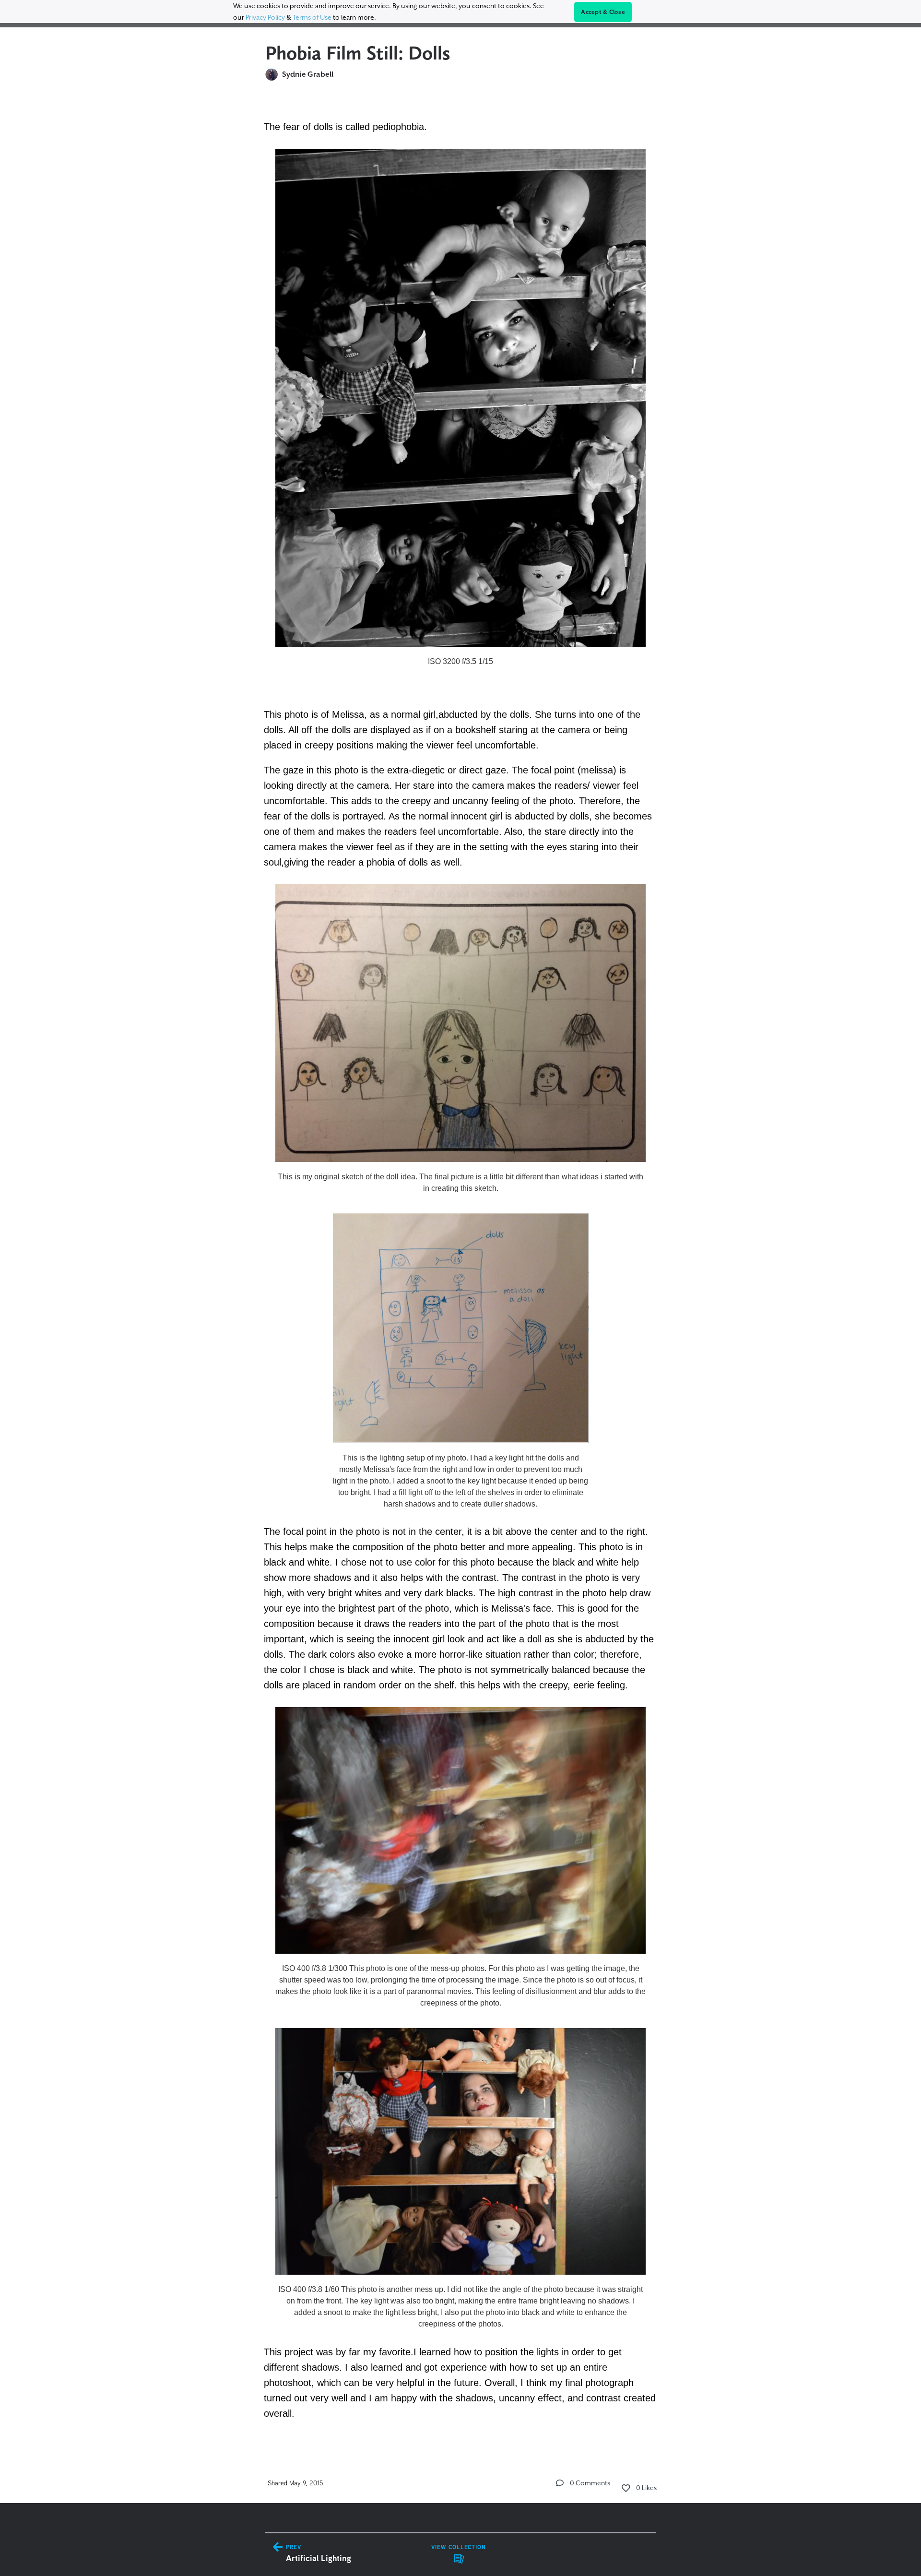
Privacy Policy (265, 17)
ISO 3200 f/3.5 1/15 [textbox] (460, 661)
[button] (560, 2483)
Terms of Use (312, 17)
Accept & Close (603, 12)
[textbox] (461, 1268)
